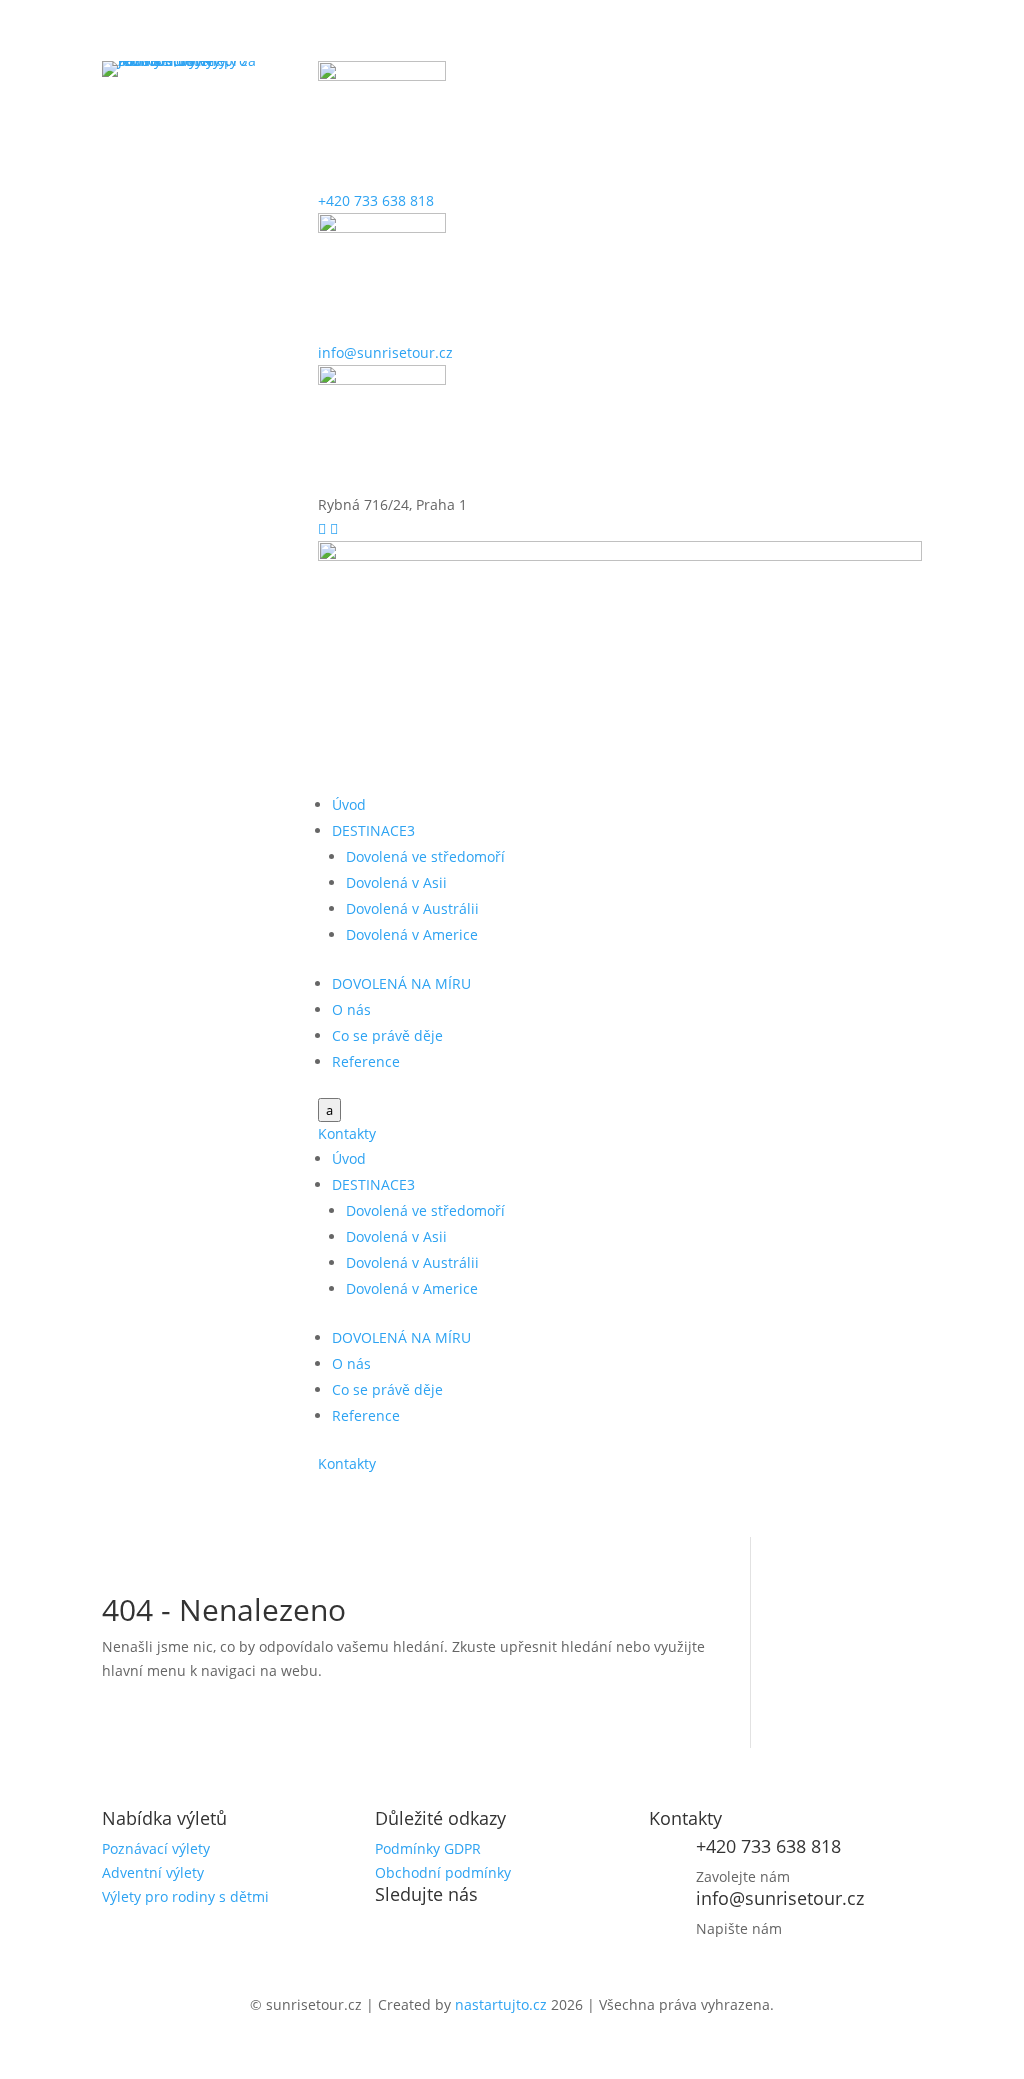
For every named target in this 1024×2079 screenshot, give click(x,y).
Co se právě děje (387, 1035)
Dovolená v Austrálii (412, 908)
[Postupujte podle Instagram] (431, 1929)
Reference (366, 1061)
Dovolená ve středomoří (425, 856)
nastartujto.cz (503, 2004)
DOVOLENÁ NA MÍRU (401, 983)
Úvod (349, 804)
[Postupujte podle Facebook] (391, 1929)
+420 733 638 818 (376, 200)
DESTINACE (373, 830)
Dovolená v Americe (412, 934)
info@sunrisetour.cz (385, 352)
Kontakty (347, 1133)
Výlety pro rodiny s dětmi (185, 1896)
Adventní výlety (153, 1872)
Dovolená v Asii (396, 882)
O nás (351, 1009)
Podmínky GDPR (428, 1848)
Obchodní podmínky (443, 1872)
